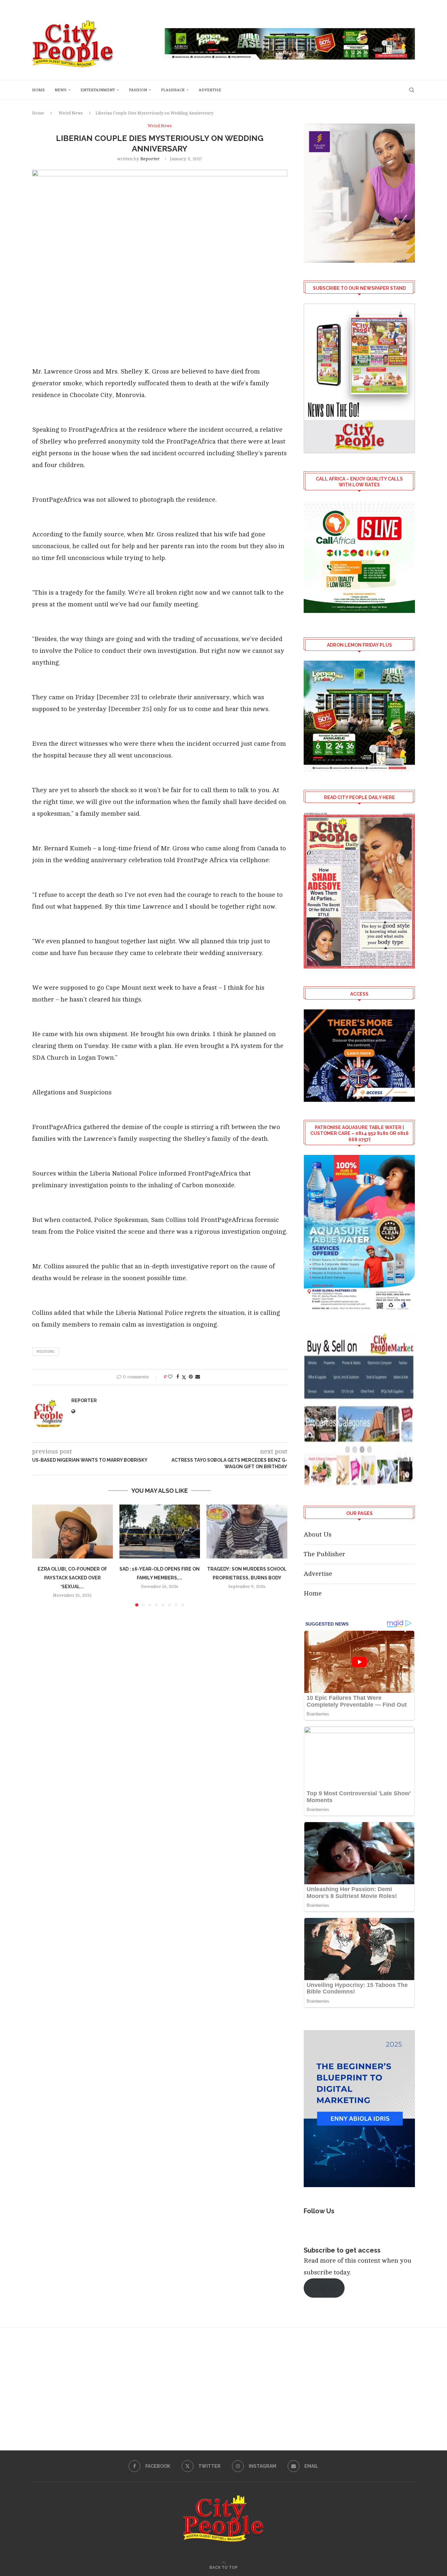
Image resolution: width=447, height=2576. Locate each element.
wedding (45, 1352)
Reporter (150, 159)
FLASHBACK (173, 90)
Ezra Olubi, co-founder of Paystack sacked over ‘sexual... (72, 1578)
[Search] (412, 90)
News (61, 90)
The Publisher (324, 1554)
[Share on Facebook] (178, 1377)
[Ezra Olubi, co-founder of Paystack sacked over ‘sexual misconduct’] (72, 1531)
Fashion (138, 90)
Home (38, 90)
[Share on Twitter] (184, 1377)
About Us (318, 1534)
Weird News (71, 113)
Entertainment (98, 90)
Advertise (210, 90)
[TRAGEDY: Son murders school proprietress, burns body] (247, 1531)
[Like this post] (170, 1377)
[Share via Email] (198, 1377)
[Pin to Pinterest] (191, 1377)
